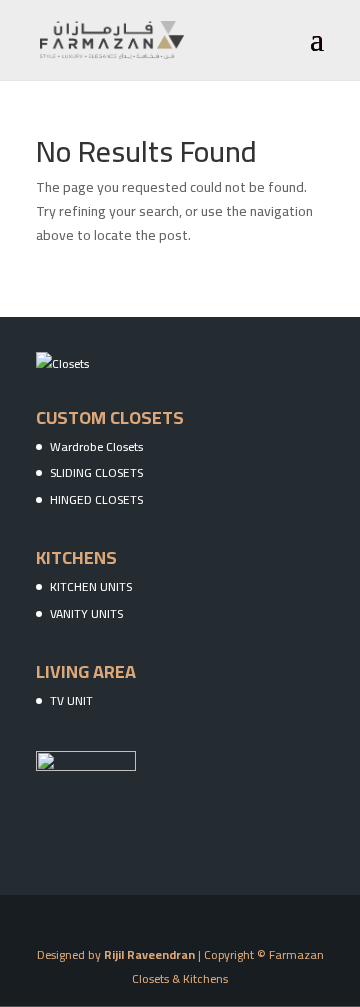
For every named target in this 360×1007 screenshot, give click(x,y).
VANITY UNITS (86, 613)
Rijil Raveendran (149, 954)
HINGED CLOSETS (96, 499)
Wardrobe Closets (96, 446)
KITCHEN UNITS (91, 586)
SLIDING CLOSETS (96, 472)
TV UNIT (71, 700)
